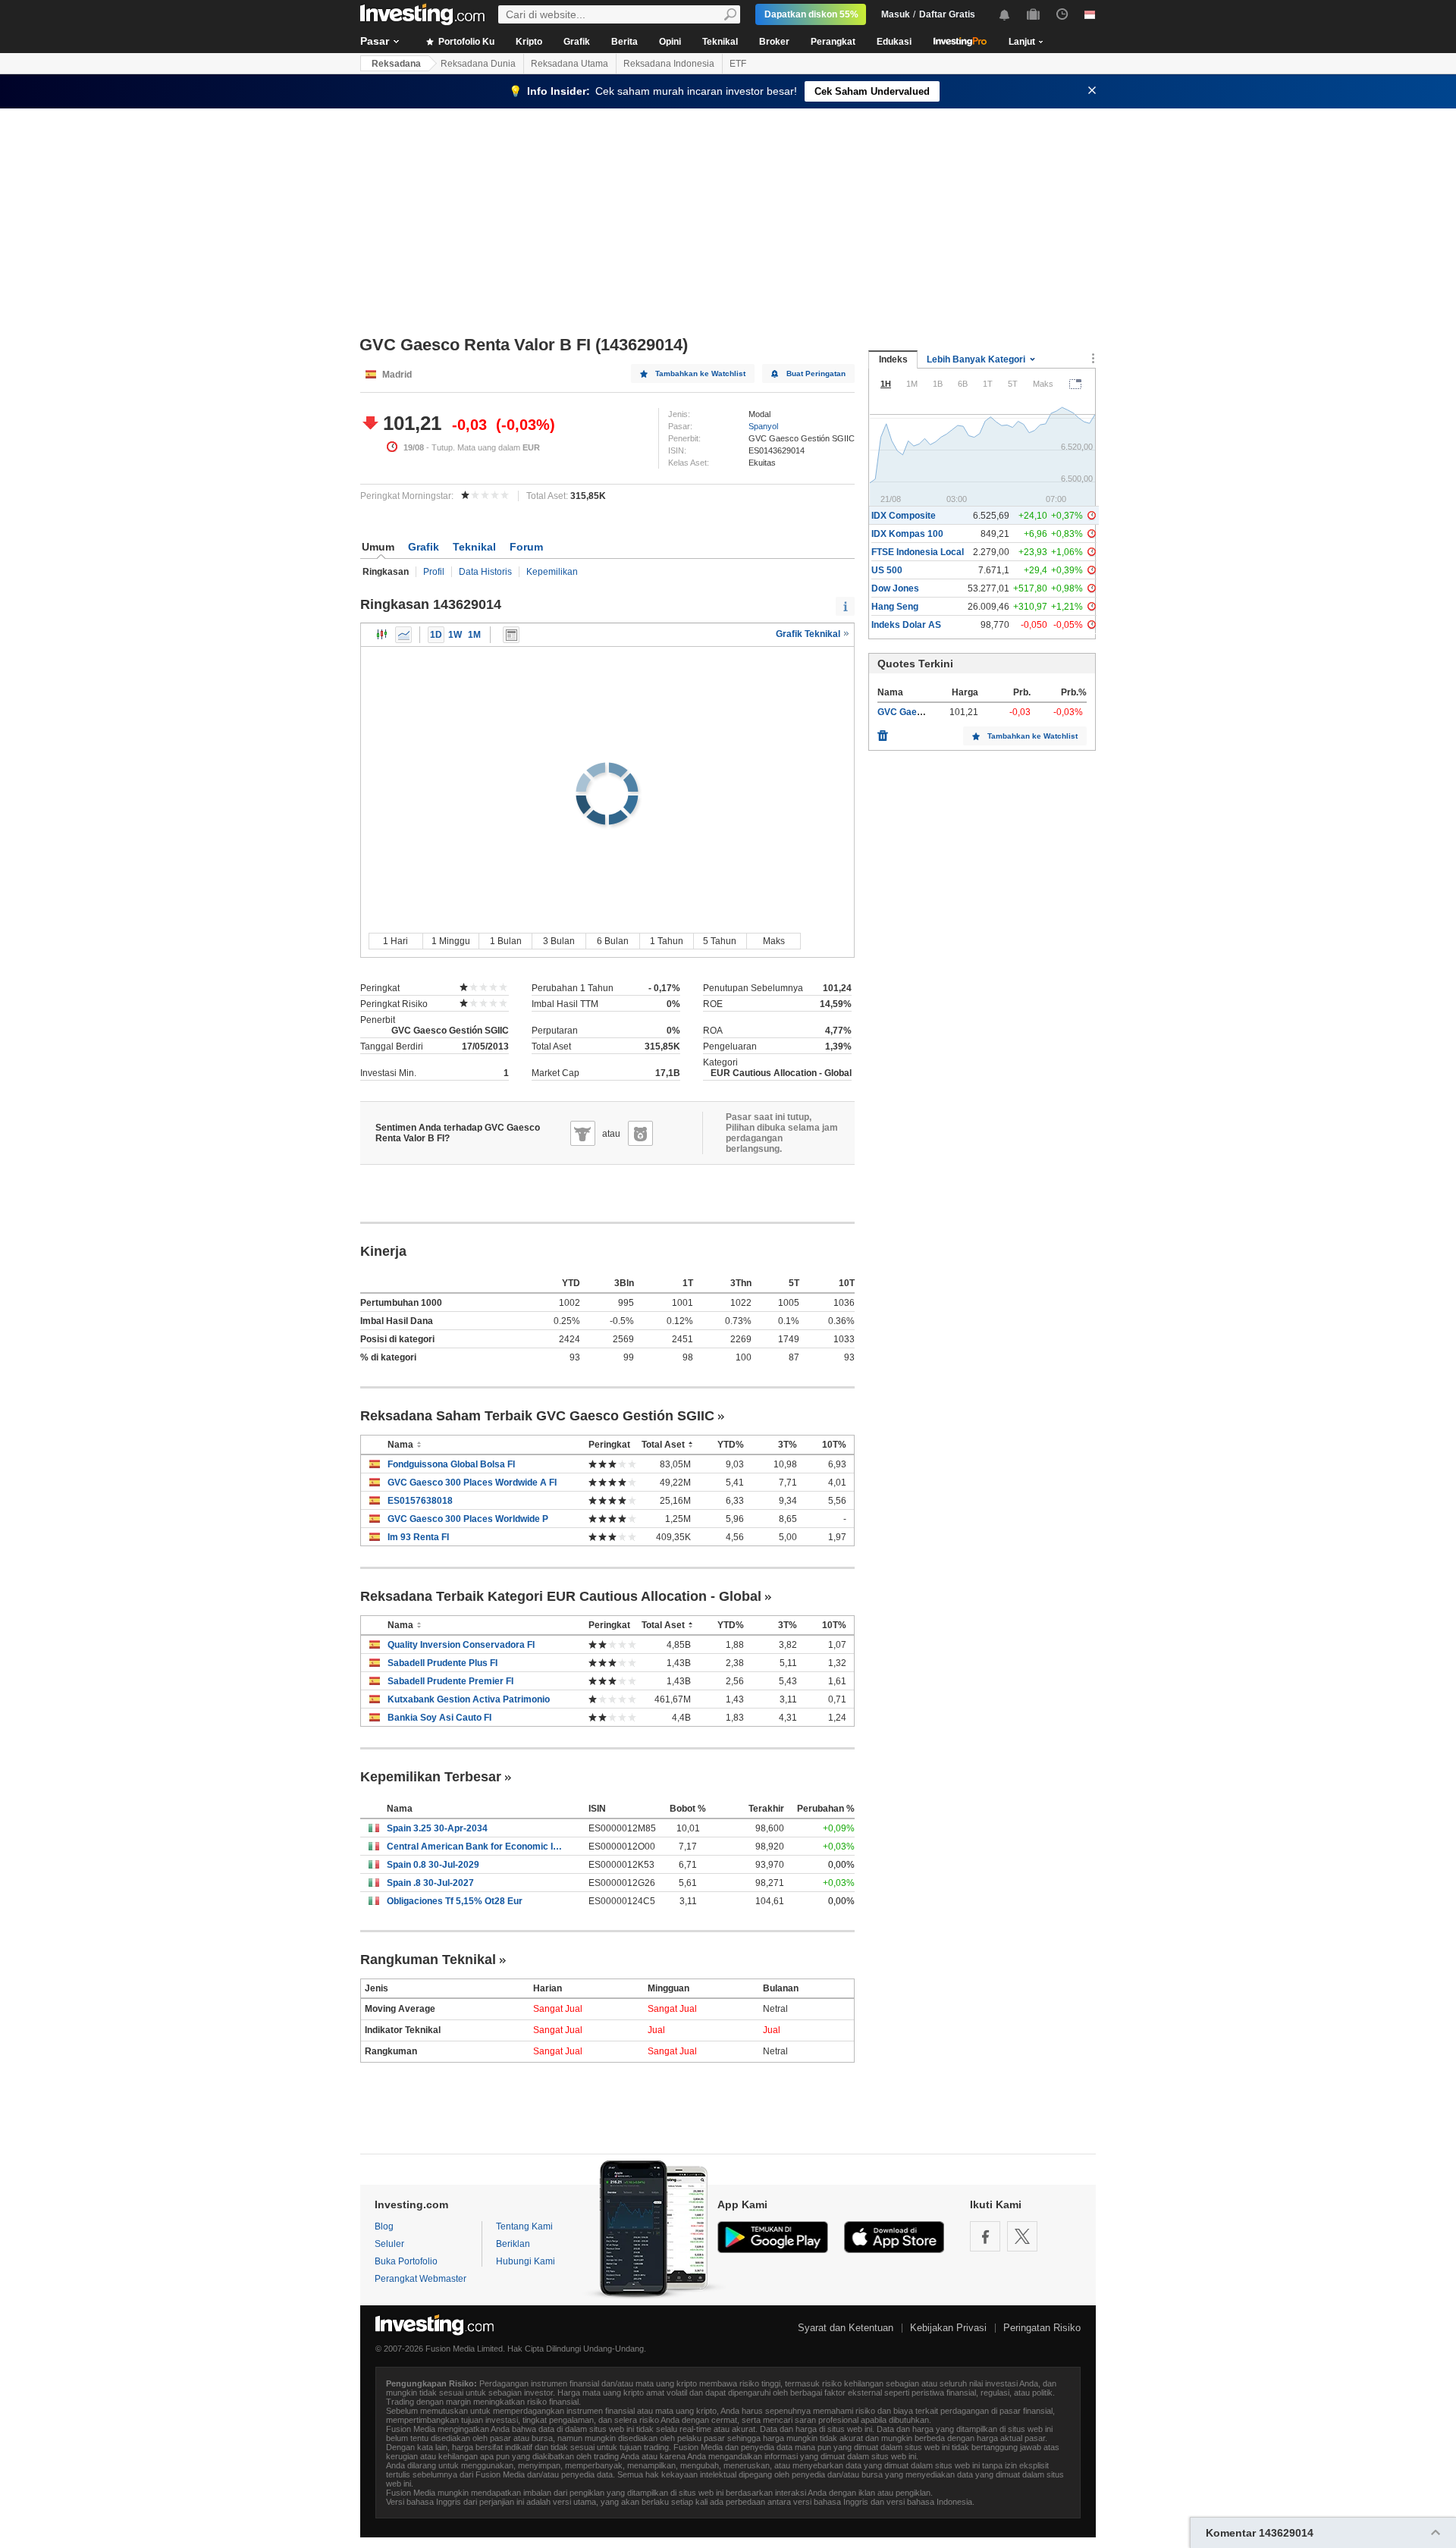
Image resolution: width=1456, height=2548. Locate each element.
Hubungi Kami (526, 2261)
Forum (526, 547)
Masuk (896, 14)
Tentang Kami (524, 2226)
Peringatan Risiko (1042, 2328)
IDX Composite (904, 516)
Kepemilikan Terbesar (431, 1777)
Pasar (375, 41)
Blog (384, 2226)
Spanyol (763, 426)
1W (455, 635)
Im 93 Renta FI (418, 1537)
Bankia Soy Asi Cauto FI (439, 1718)
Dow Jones (895, 588)
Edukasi (894, 42)
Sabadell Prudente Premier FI (450, 1681)
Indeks (893, 359)
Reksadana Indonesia (669, 64)
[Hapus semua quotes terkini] (883, 732)
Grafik (577, 42)
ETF (738, 64)
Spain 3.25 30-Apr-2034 (437, 1828)
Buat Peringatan (816, 373)
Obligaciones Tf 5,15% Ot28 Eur (455, 1901)
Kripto (529, 42)
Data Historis (485, 572)
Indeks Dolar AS (906, 625)
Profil (434, 572)
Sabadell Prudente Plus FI (442, 1663)
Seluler (389, 2244)
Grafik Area (403, 635)
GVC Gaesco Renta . (921, 712)
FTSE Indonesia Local (918, 552)
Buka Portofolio (406, 2261)
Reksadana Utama (570, 64)
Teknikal (720, 42)
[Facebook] (985, 2236)
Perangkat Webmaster (420, 2279)
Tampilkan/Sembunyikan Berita (511, 635)
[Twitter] (1022, 2236)
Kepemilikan (552, 572)
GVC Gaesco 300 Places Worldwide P (468, 1519)
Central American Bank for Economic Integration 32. (476, 1847)
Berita (624, 42)
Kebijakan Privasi (948, 2328)
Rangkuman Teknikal (428, 1960)
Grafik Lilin (382, 635)
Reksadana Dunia (478, 64)
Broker (774, 42)
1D (436, 635)
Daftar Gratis (947, 14)
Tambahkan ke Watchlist (700, 373)
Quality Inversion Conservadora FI (461, 1645)
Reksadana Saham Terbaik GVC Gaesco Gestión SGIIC (537, 1416)
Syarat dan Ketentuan (846, 2328)
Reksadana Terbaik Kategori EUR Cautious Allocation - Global (561, 1596)
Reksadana (396, 64)
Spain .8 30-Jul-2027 (430, 1883)
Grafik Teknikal (809, 634)
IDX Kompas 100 (907, 534)
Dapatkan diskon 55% (811, 14)
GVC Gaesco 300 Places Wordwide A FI (472, 1483)
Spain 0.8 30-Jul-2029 (433, 1865)
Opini (670, 42)
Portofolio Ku (465, 42)
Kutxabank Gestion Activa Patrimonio (469, 1699)
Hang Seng (895, 607)
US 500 (887, 570)
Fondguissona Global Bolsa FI (451, 1464)
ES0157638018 (420, 1501)
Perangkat (833, 42)
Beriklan (513, 2244)
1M (474, 635)
